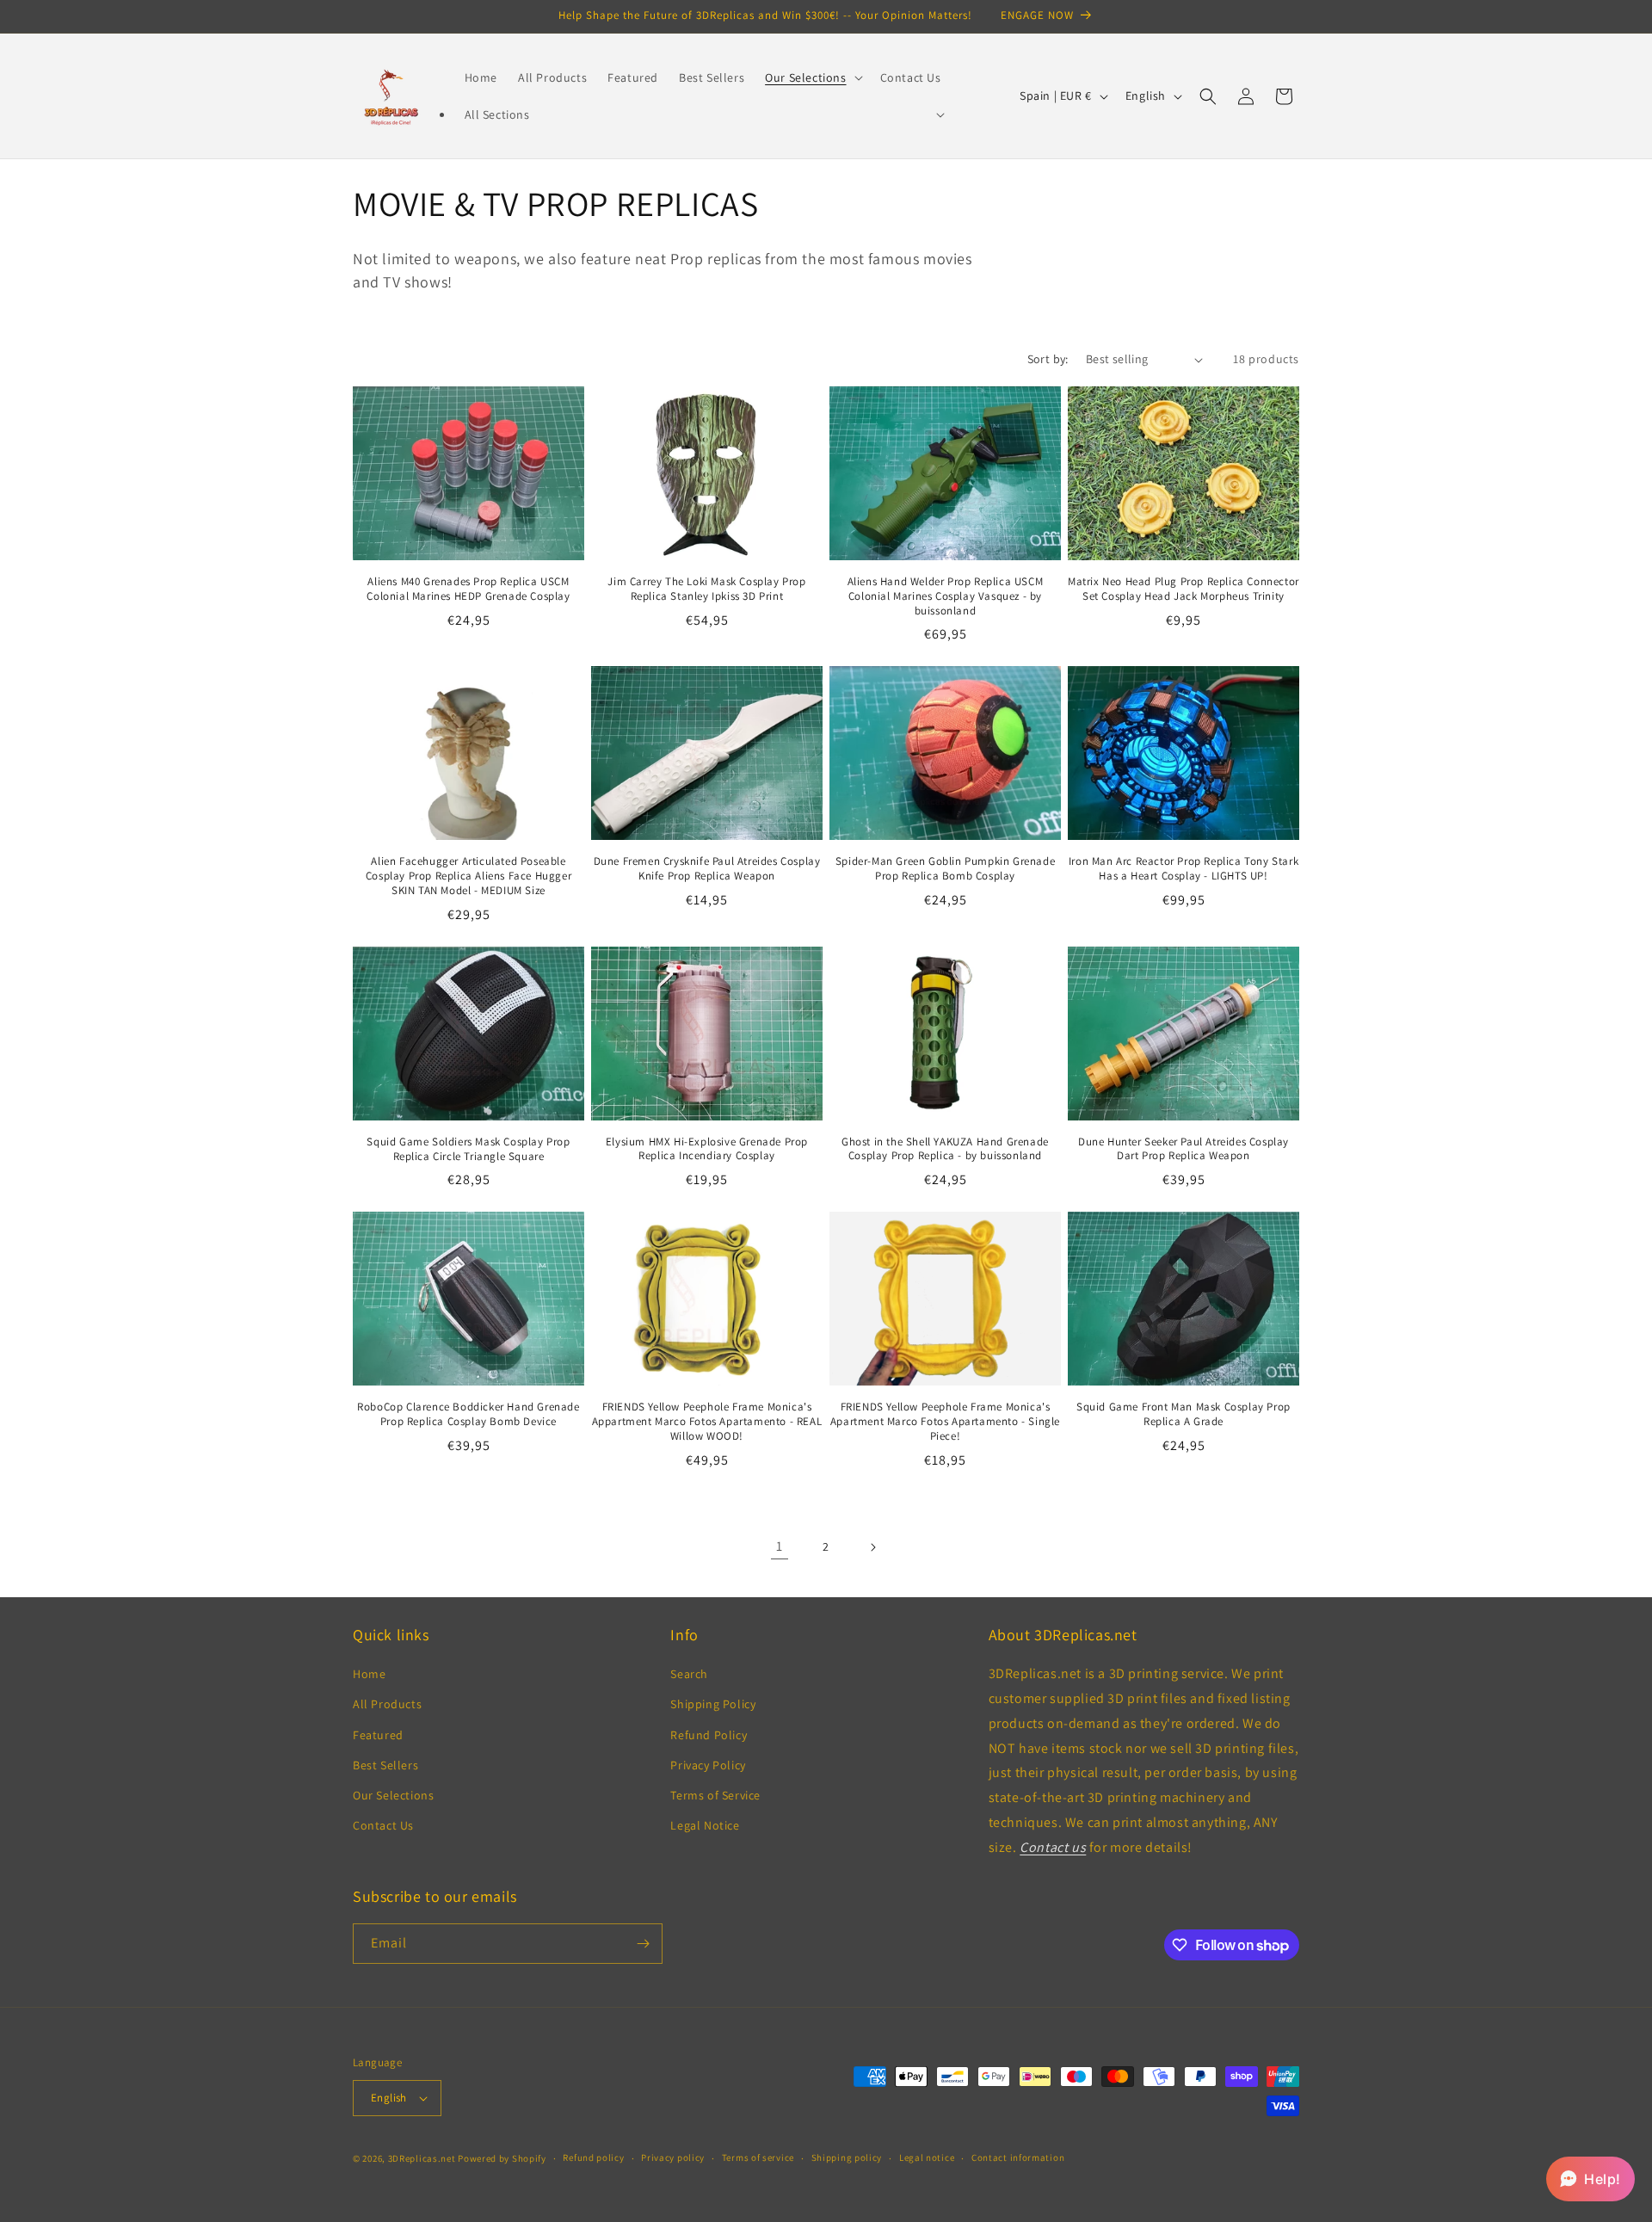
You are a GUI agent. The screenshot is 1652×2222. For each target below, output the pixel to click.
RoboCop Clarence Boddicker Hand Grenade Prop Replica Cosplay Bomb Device (468, 1414)
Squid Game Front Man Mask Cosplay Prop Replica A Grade (1184, 1414)
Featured (378, 1735)
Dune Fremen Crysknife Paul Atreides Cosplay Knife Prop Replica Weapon (707, 869)
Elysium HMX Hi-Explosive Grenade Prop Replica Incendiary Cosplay (707, 1149)
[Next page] (872, 1547)
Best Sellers (385, 1765)
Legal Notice (705, 1825)
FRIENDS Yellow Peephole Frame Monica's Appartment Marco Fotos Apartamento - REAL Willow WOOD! (707, 1422)
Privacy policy (673, 2157)
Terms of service (758, 2157)
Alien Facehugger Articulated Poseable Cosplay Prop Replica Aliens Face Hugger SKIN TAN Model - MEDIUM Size (468, 876)
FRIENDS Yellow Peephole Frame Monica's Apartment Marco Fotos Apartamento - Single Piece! (945, 1422)
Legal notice (927, 2157)
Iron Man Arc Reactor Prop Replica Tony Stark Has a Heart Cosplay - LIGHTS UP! (1184, 869)
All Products (387, 1705)
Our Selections (393, 1795)
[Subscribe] (643, 1944)
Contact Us (383, 1825)
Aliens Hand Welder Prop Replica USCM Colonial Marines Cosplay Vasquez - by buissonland (946, 596)
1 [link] (780, 1546)
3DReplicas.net (422, 2158)
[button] (812, 77)
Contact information (1018, 2157)
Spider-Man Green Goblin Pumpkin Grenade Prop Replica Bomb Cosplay (945, 869)
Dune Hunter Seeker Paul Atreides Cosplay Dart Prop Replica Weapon (1184, 1149)
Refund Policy (709, 1735)
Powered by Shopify (502, 2158)
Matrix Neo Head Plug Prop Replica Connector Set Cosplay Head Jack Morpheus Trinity (1184, 589)
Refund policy (593, 2157)
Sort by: (1048, 359)
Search (689, 1674)
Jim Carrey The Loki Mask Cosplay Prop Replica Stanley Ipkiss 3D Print (706, 589)
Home (369, 1674)
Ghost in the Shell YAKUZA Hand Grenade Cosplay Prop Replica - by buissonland (945, 1149)
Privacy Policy (708, 1765)
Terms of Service (715, 1795)
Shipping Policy (713, 1705)
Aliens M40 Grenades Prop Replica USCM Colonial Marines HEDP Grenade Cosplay (468, 589)
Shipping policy (847, 2157)
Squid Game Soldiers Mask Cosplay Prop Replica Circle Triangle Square (468, 1149)
